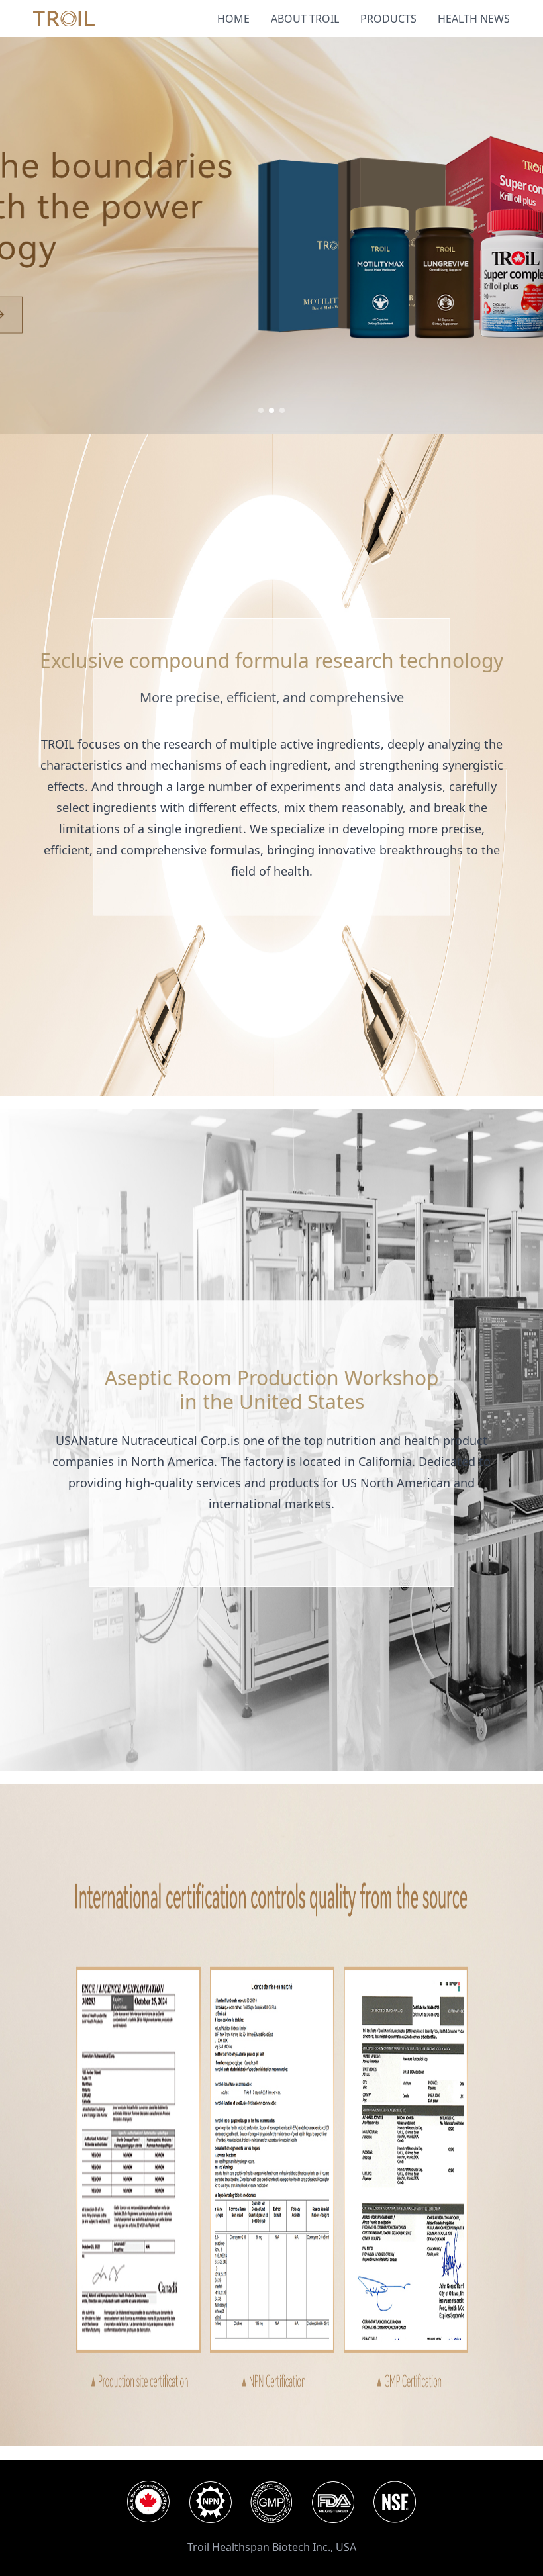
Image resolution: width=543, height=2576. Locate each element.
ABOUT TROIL (305, 19)
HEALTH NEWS (474, 19)
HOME (233, 19)
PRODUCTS (388, 19)
